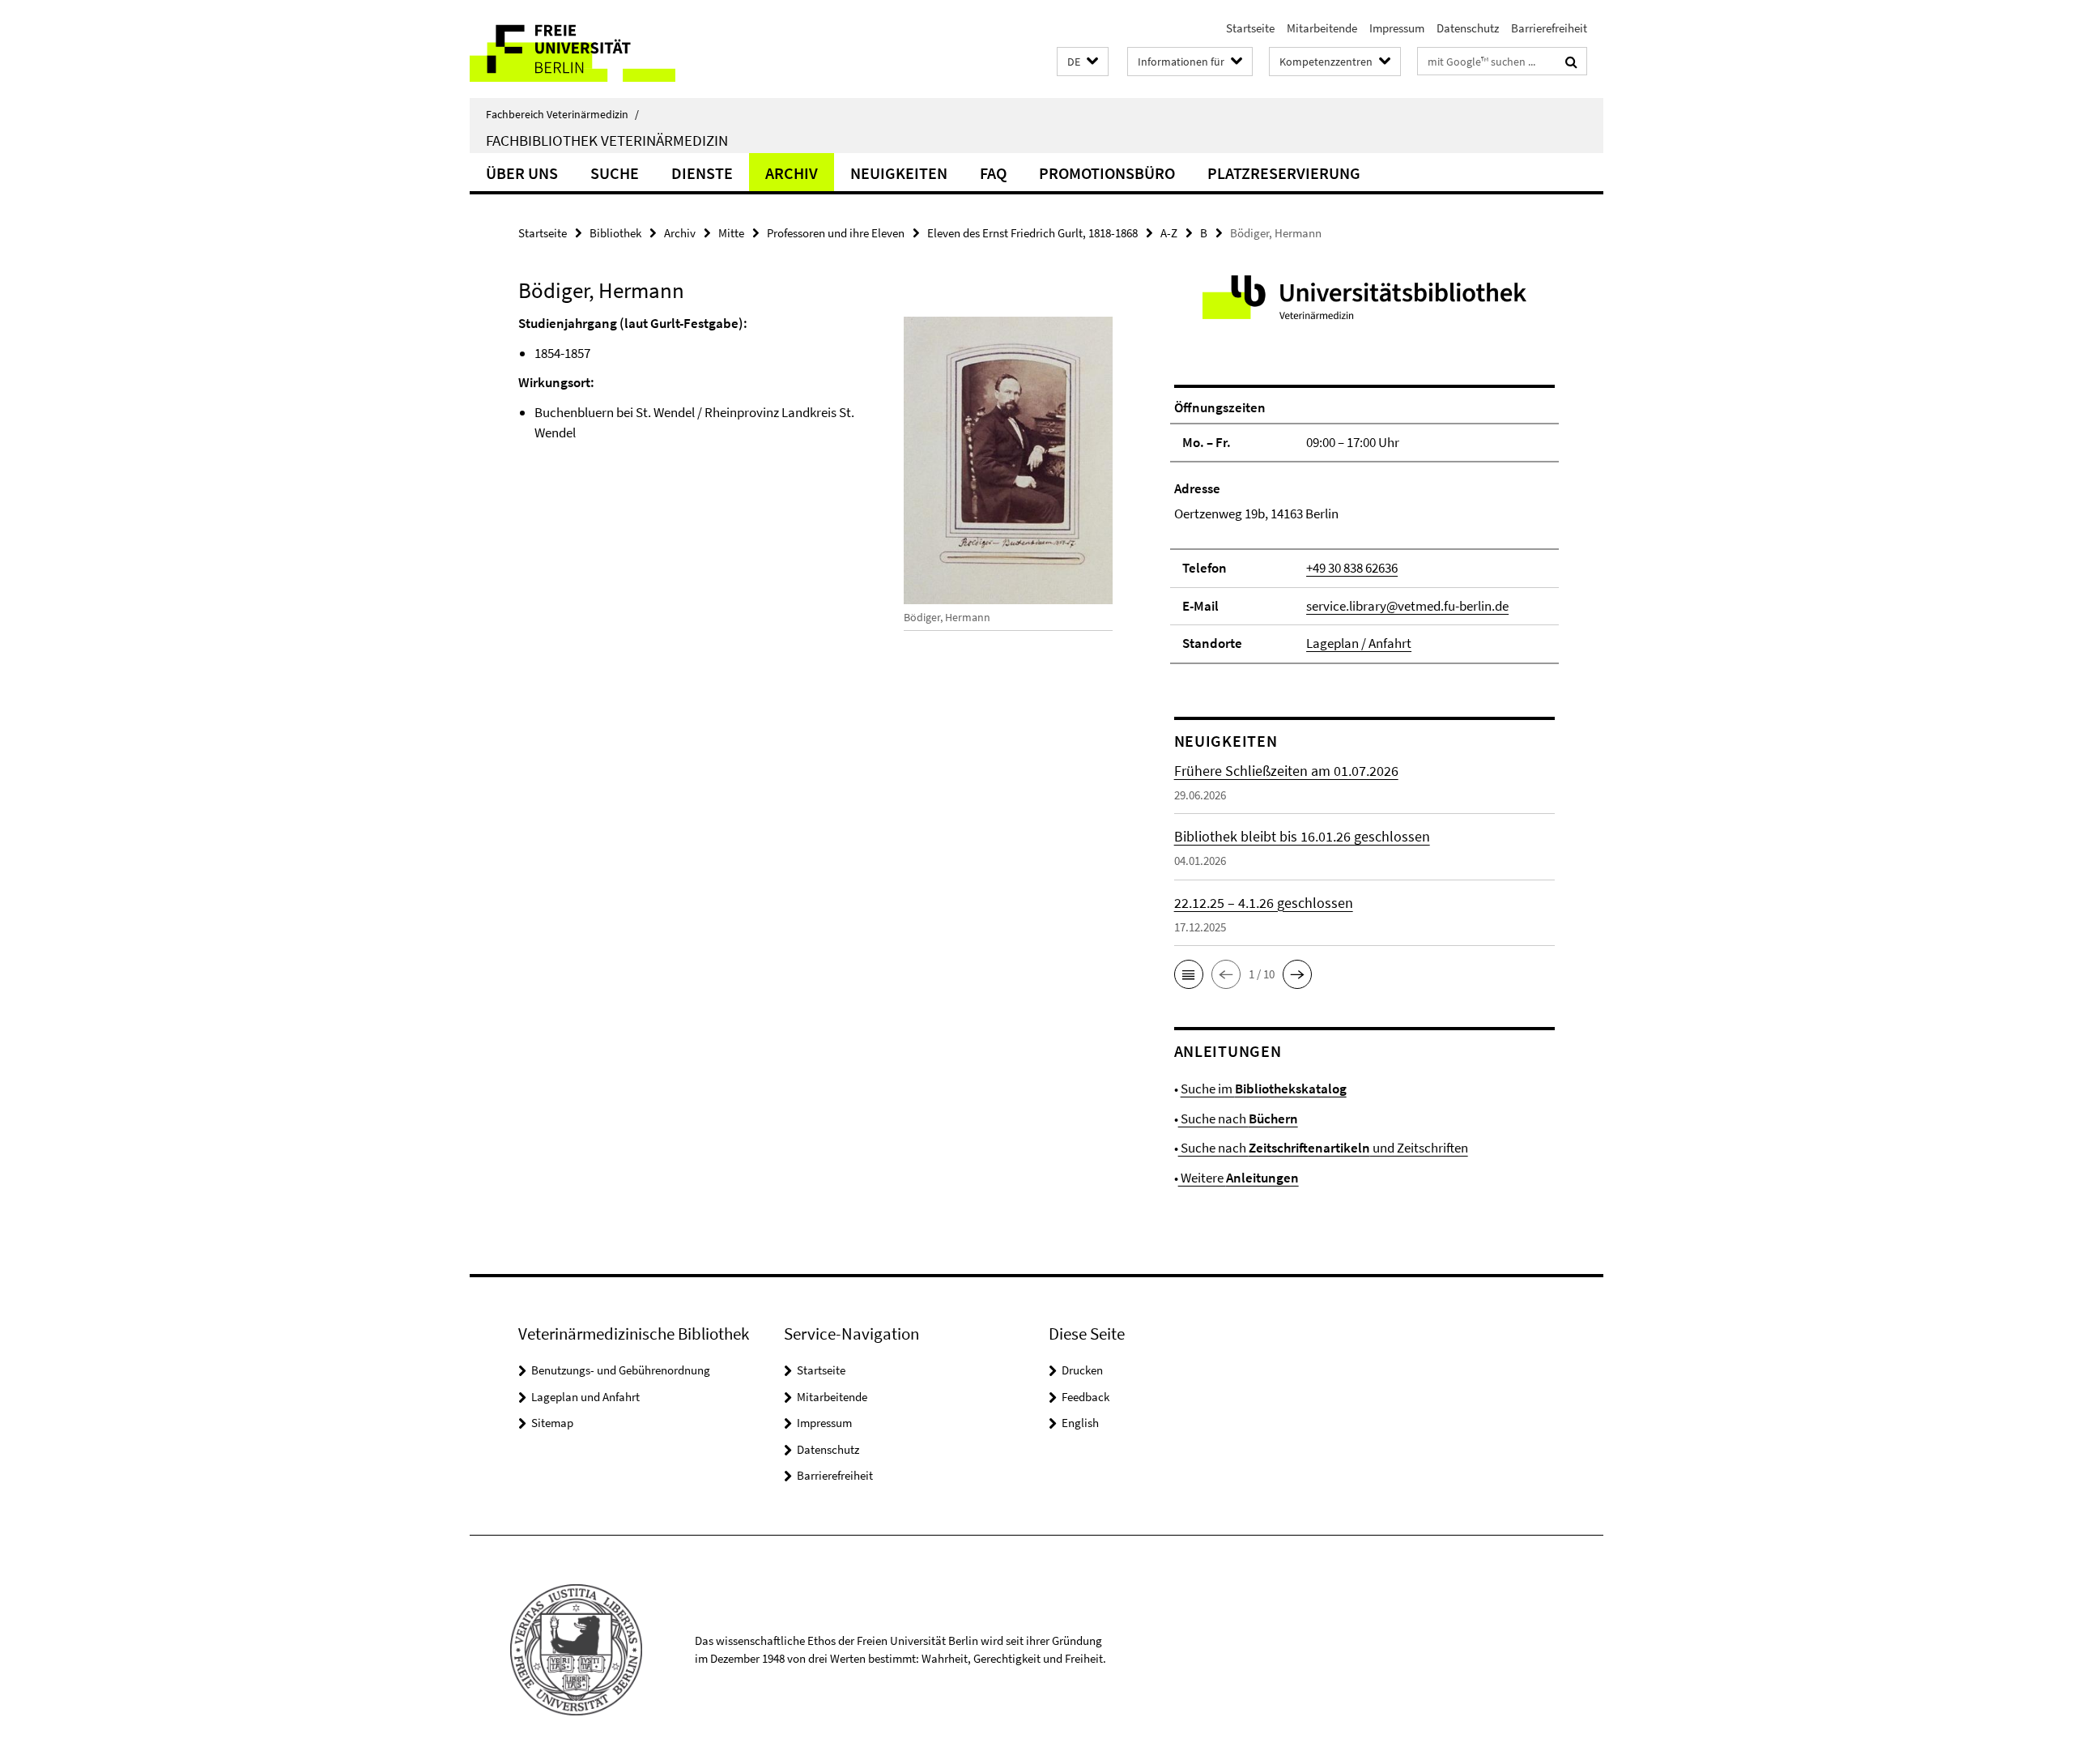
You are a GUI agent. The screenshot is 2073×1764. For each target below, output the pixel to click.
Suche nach (1238, 1118)
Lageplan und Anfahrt (585, 1397)
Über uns (522, 173)
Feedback (1085, 1397)
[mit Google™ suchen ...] (1571, 62)
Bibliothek (615, 233)
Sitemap (552, 1423)
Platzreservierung (1284, 173)
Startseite (1250, 28)
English (1080, 1423)
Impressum (1397, 28)
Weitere (1239, 1178)
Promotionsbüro (1107, 173)
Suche (615, 173)
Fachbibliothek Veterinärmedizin (607, 140)
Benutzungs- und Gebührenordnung (621, 1370)
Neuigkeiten (899, 173)
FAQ (993, 173)
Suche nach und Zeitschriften (1323, 1148)
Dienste (702, 173)
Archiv (792, 173)
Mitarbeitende (1322, 28)
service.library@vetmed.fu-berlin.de (1407, 606)
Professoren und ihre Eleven (836, 233)
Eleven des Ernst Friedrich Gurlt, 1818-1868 (1032, 233)
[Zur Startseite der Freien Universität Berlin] (605, 49)
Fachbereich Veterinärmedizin (562, 114)
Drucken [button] (1082, 1370)
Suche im (1264, 1089)
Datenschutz (1468, 28)
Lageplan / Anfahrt (1359, 643)
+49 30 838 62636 (1352, 568)
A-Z (1169, 233)
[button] (1083, 62)
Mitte (731, 233)
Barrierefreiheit (1549, 28)
